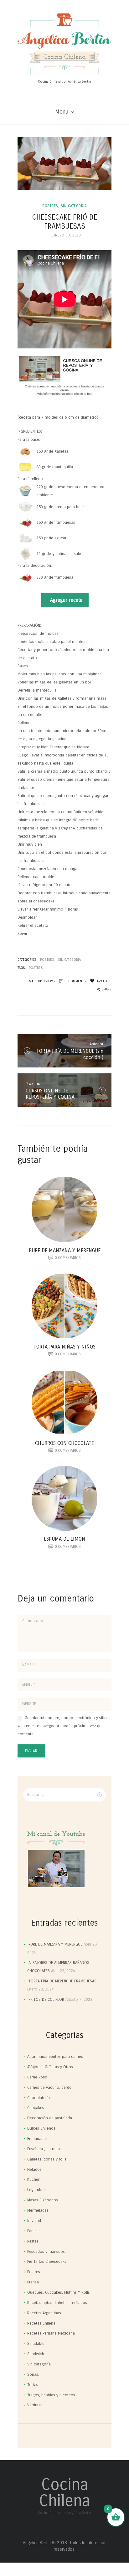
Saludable (36, 2344)
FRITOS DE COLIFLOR (46, 2000)
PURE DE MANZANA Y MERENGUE (65, 1250)
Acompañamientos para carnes (55, 2057)
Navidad (34, 2221)
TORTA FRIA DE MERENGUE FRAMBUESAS (62, 1981)
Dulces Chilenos (41, 2128)
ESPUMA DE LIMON (64, 1539)
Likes (104, 981)
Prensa (33, 2282)
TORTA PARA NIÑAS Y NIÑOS (64, 1347)
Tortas (33, 2385)
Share (106, 989)
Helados (34, 2170)
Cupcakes (36, 2108)
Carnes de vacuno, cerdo (49, 2088)
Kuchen (34, 2180)
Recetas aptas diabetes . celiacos (57, 2303)
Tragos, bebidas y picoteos (51, 2395)
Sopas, (33, 2374)
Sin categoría (74, 206)
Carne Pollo (37, 2077)
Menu (62, 112)
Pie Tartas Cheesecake (47, 2262)
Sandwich (36, 2354)
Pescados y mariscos (46, 2252)
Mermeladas (38, 2210)
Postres (50, 206)
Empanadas (37, 2139)
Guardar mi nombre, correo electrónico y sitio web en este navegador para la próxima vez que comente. (62, 1726)
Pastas (33, 2241)
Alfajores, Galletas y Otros (50, 2067)
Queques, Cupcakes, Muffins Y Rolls (59, 2292)
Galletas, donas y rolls (47, 2159)
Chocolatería (39, 2098)
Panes (32, 2231)
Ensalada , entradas (44, 2149)
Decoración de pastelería (50, 2118)
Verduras (35, 2405)
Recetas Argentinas (44, 2313)
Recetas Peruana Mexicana (51, 2333)
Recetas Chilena (41, 2323)
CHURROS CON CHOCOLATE (64, 1443)
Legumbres (37, 2190)
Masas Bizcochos (43, 2200)
